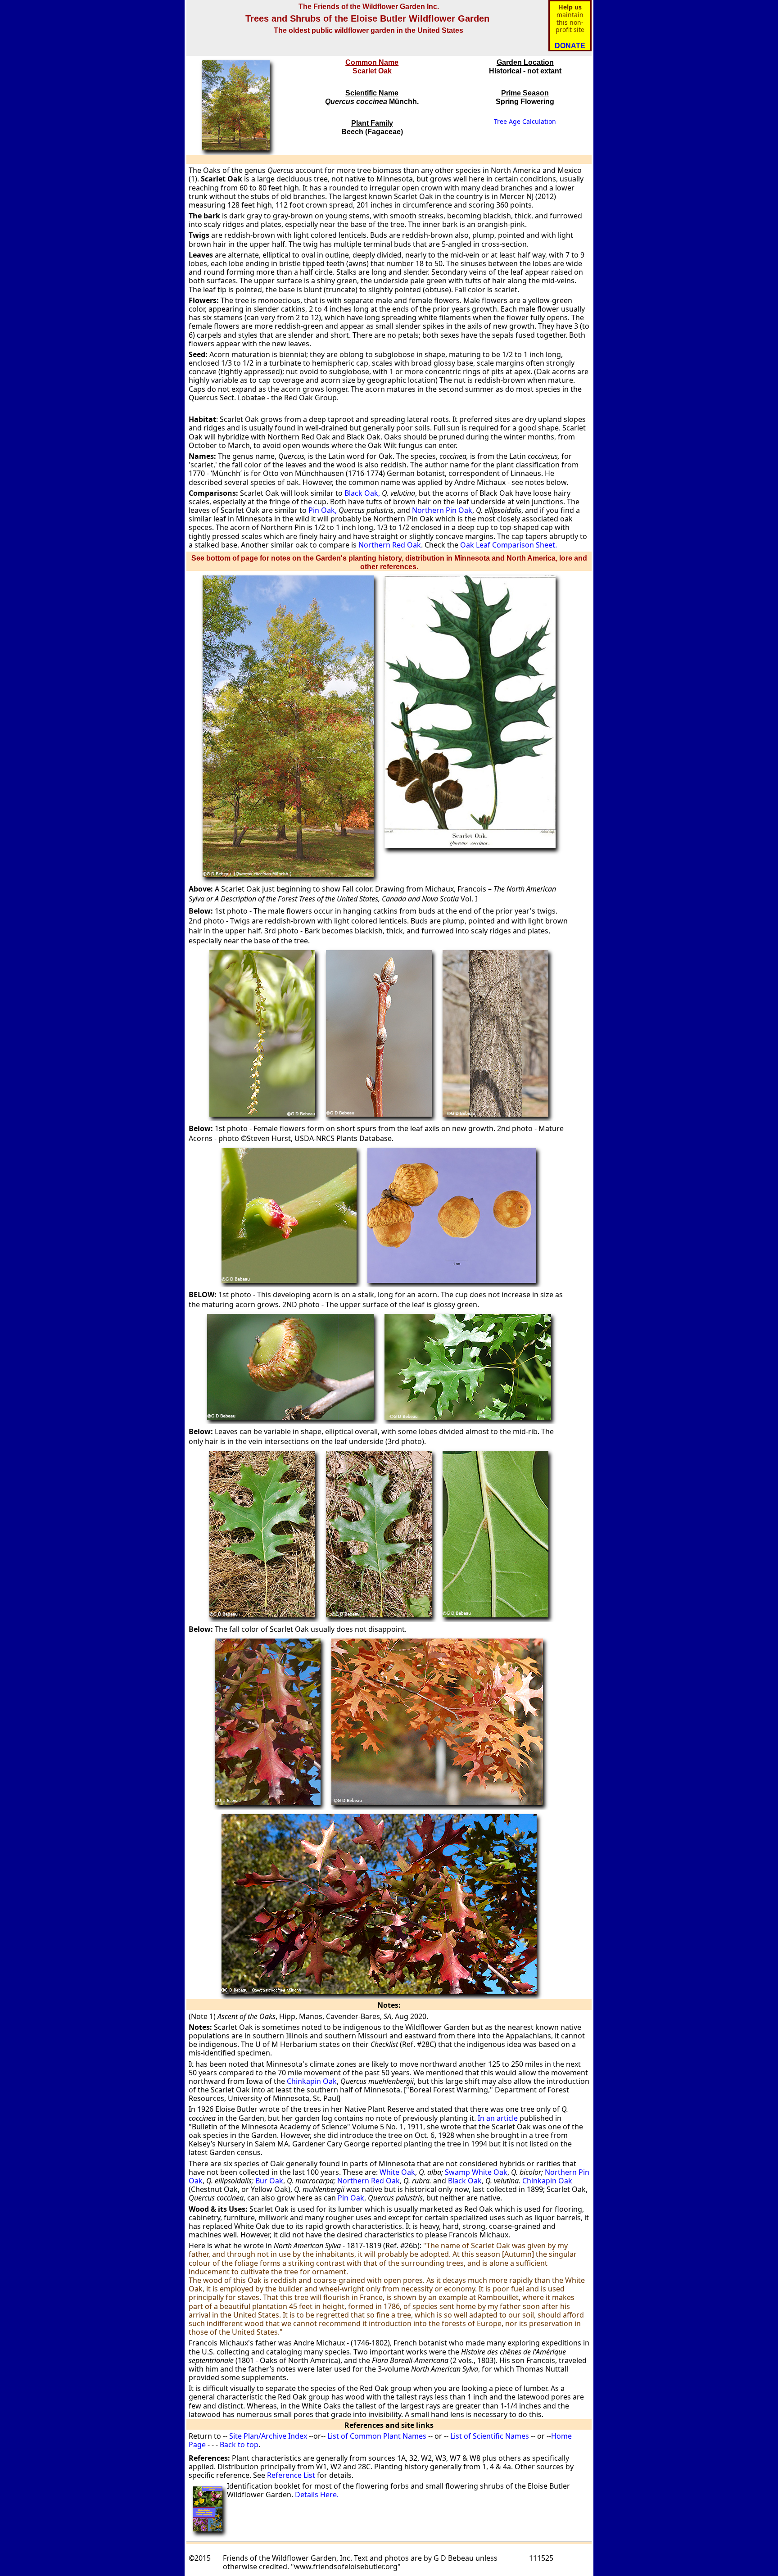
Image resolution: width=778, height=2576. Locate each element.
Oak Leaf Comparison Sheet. (508, 545)
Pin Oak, (323, 510)
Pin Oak (351, 2198)
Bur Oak (269, 2181)
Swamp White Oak (476, 2172)
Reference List (291, 2475)
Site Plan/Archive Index (268, 2436)
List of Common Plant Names (377, 2436)
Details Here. (317, 2495)
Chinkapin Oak (312, 2081)
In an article (498, 2118)
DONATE (570, 46)
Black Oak (465, 2181)
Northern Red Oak (390, 545)
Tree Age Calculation (525, 121)
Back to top (239, 2445)
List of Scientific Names (489, 2436)
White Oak (397, 2172)
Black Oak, (362, 493)
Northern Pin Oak (442, 510)
